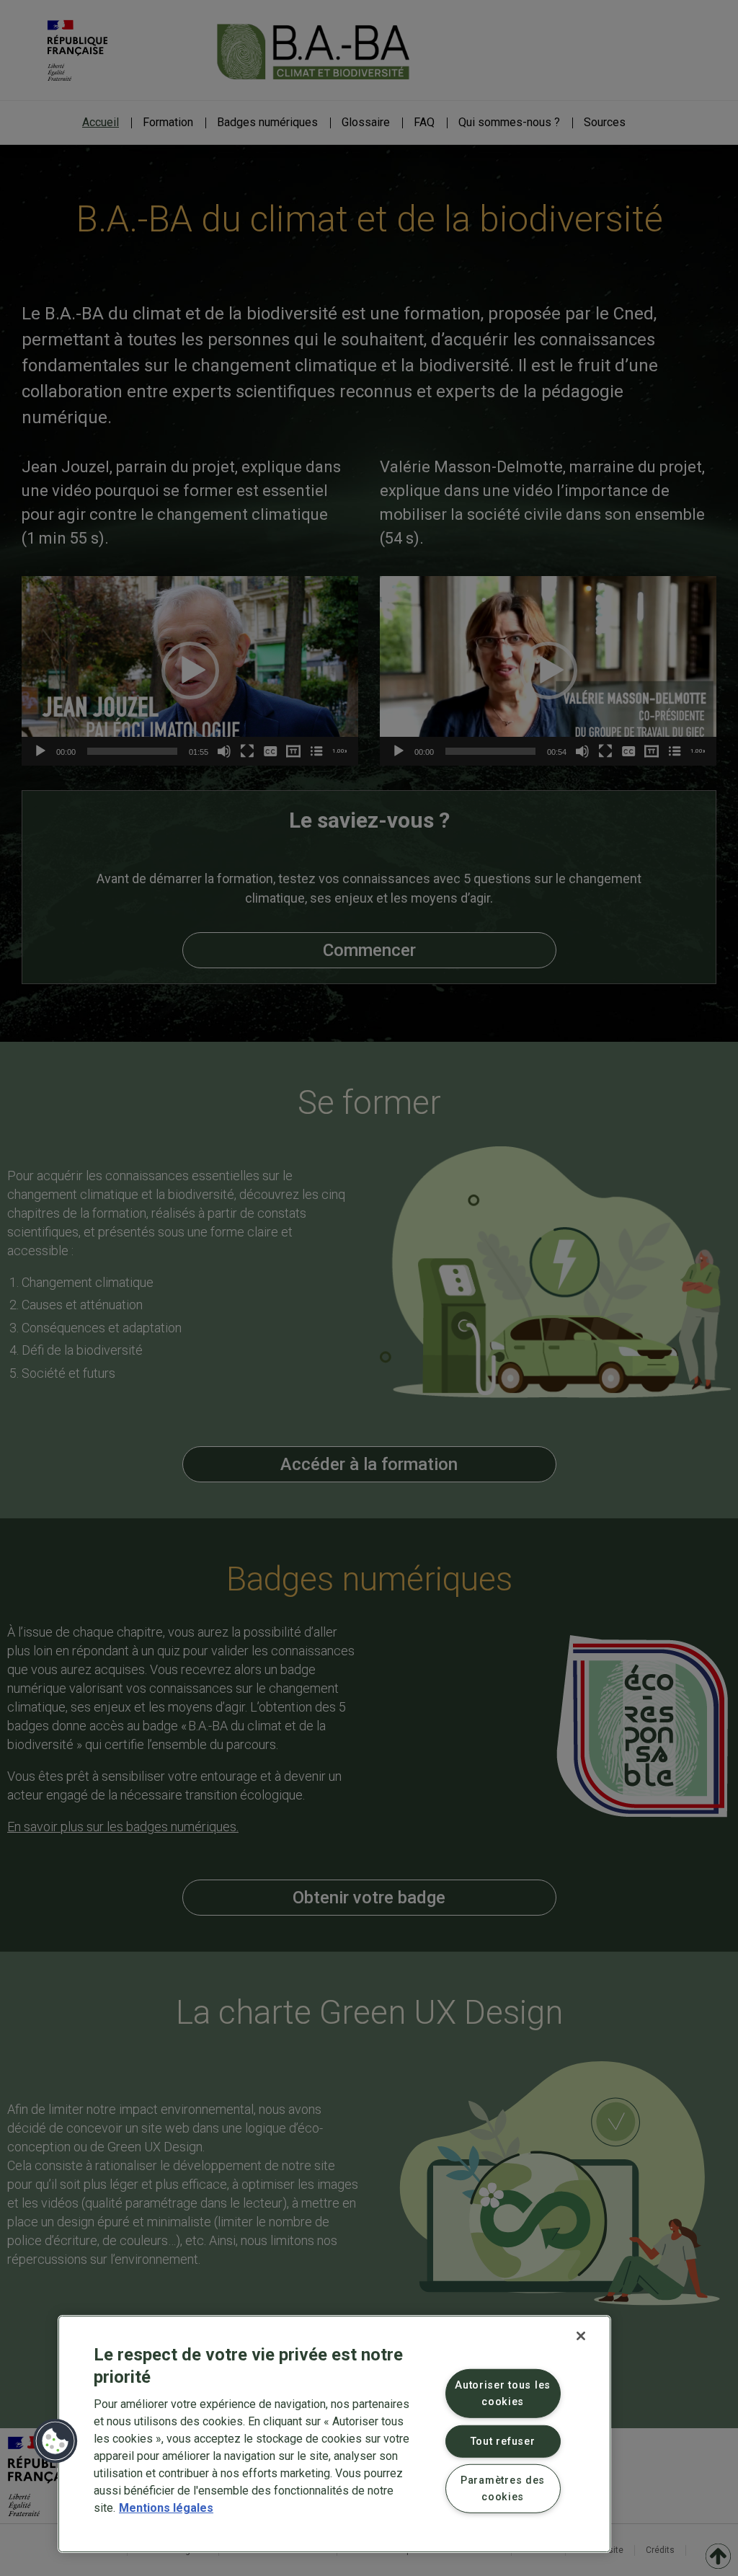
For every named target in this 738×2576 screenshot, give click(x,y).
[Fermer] (581, 2336)
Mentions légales (166, 2508)
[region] (334, 2434)
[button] (55, 2441)
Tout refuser (503, 2441)
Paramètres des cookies (503, 2489)
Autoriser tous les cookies (503, 2394)
